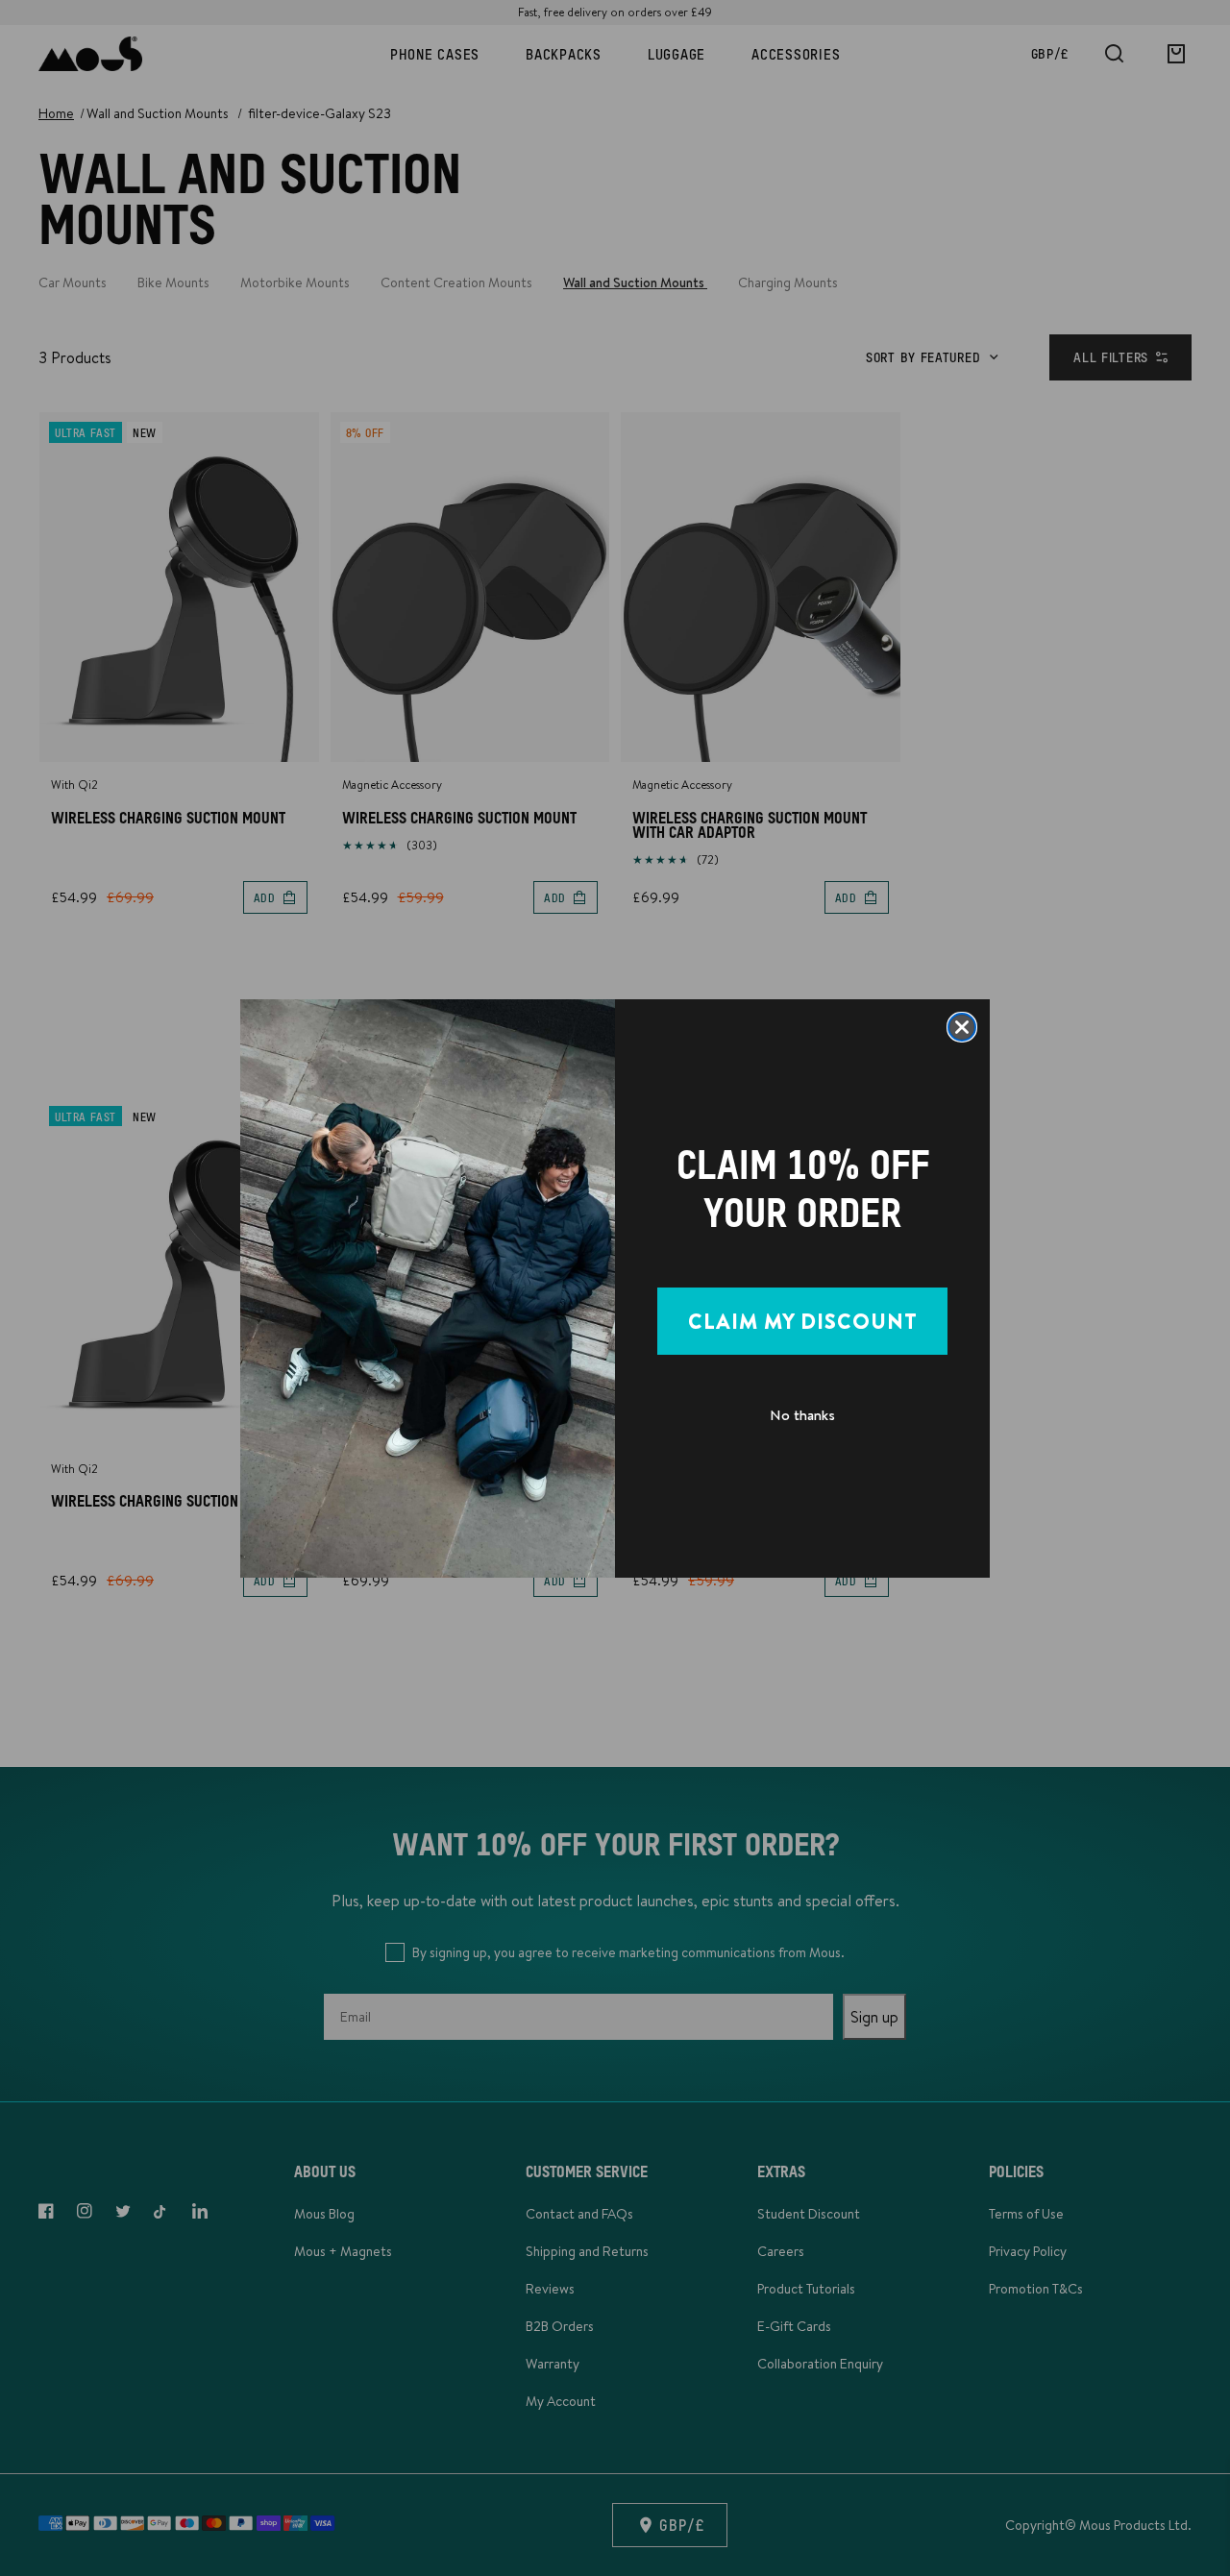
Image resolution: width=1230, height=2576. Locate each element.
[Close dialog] (962, 1027)
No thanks (802, 1415)
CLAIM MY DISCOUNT (803, 1321)
